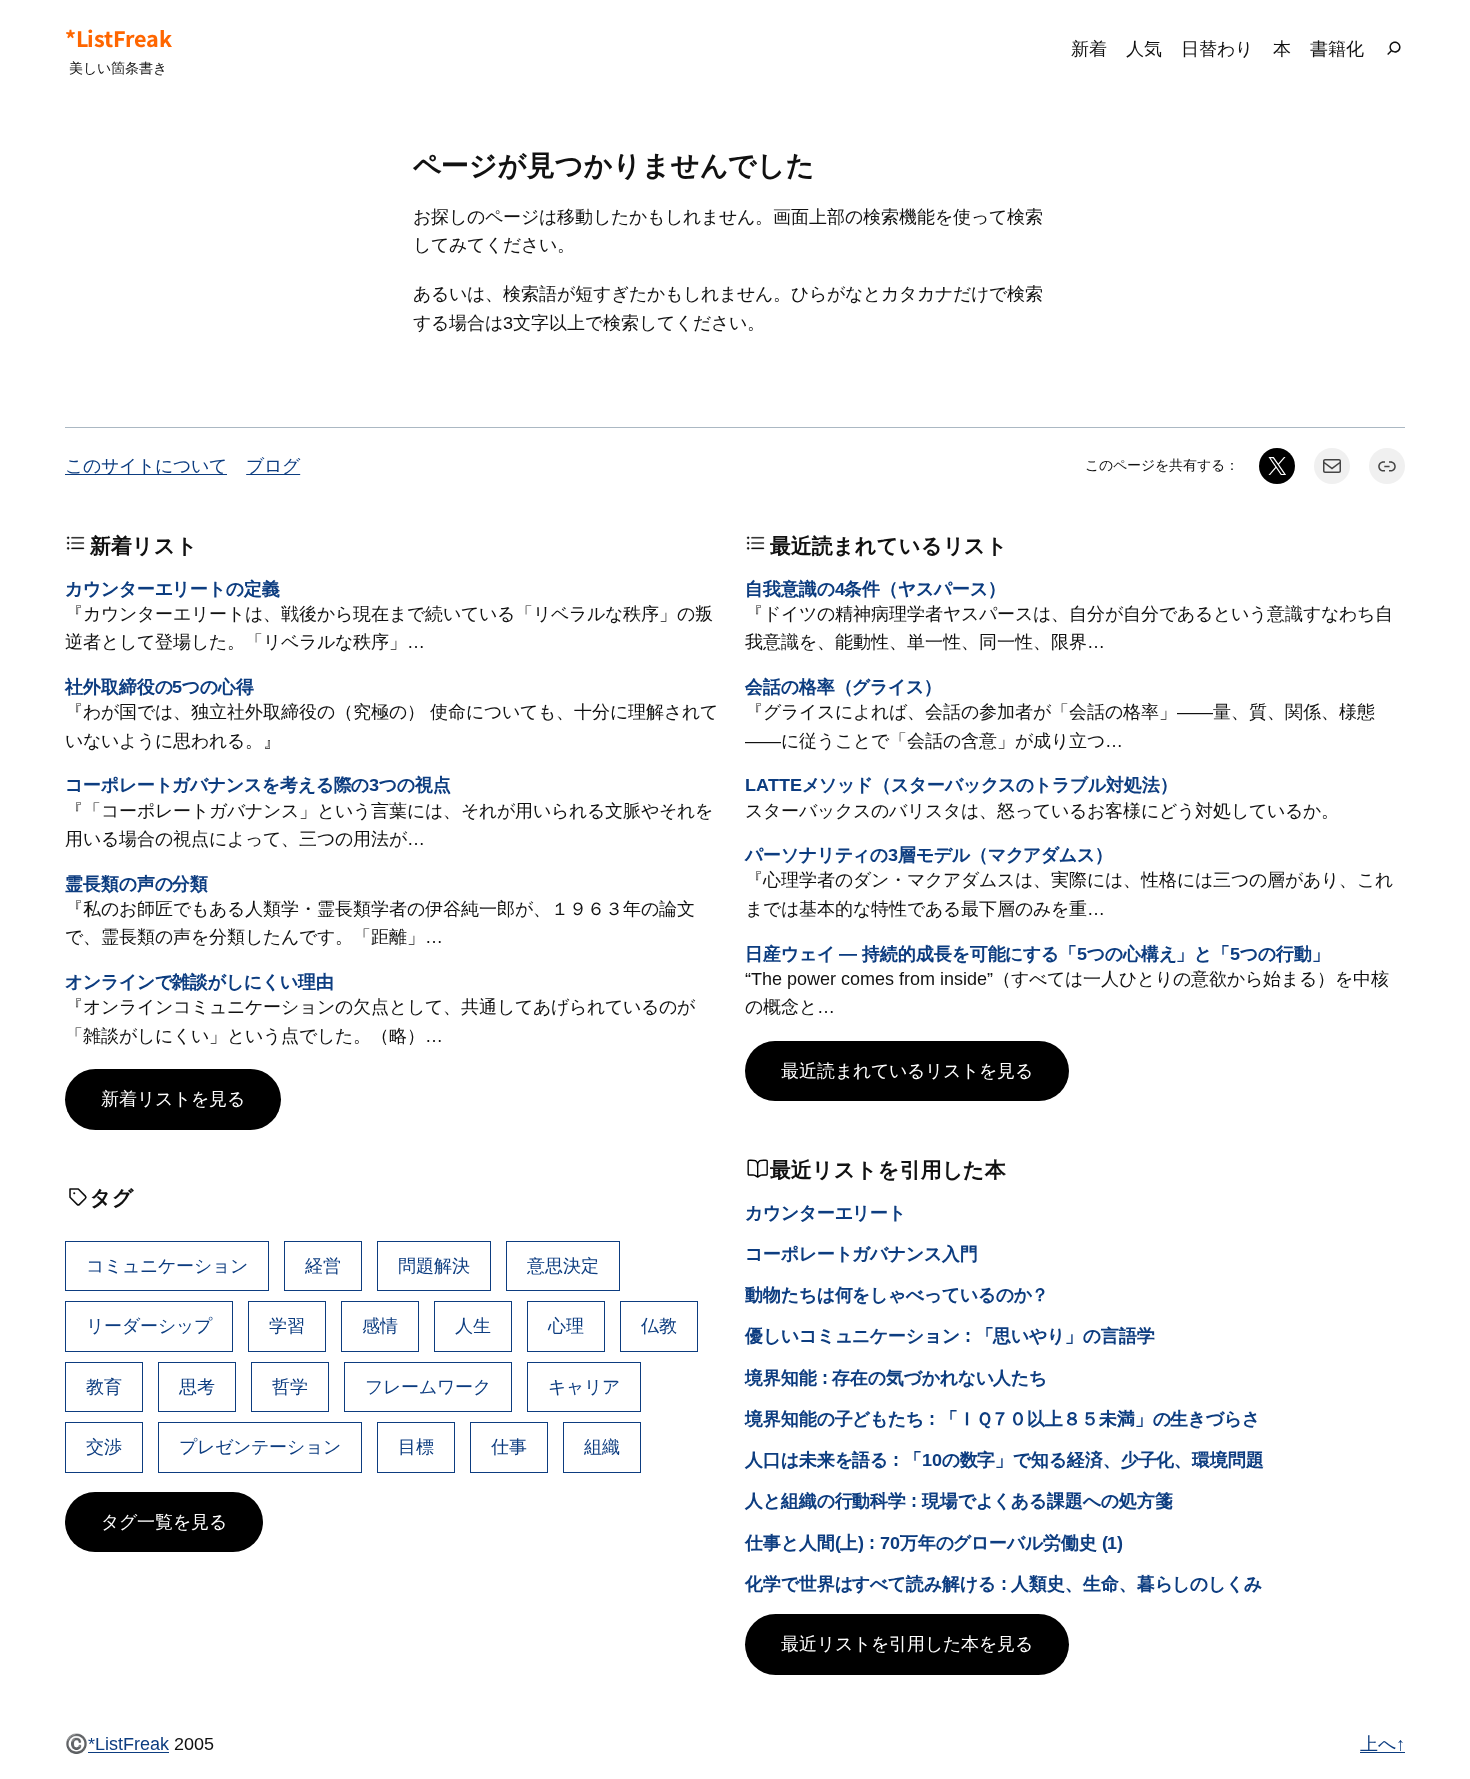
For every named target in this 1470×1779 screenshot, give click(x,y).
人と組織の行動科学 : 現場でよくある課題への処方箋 (958, 1500)
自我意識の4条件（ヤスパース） (875, 588)
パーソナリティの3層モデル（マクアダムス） (929, 854)
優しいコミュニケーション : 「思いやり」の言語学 (950, 1335)
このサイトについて (146, 465)
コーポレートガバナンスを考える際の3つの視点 (258, 784)
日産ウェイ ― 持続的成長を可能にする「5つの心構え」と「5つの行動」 (1037, 953)
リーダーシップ (149, 1325)
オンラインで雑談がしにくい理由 (199, 981)
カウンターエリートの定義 (172, 588)
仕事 (509, 1446)
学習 (287, 1325)
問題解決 (434, 1265)
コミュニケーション (167, 1265)
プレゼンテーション (260, 1446)
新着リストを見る (173, 1098)
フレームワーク (428, 1386)
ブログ (273, 465)
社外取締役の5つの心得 (159, 686)
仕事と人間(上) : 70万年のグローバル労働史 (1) (934, 1542)
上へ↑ (1382, 1743)
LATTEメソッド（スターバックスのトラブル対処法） (961, 784)
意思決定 (563, 1265)
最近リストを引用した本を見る (907, 1643)
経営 (323, 1265)
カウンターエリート (825, 1212)
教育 (104, 1386)
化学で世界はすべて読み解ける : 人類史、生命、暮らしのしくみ (1003, 1583)
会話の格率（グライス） (843, 686)
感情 (380, 1325)
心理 (566, 1325)
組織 (602, 1446)
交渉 (104, 1446)
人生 (473, 1325)
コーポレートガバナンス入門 (861, 1253)
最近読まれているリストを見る (907, 1070)
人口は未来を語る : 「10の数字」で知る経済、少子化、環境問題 (1004, 1459)
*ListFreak (118, 38)
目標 (416, 1446)
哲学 (290, 1386)
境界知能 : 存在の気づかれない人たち (896, 1377)
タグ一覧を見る (164, 1521)
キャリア (584, 1386)
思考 (197, 1386)
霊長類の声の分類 (136, 883)
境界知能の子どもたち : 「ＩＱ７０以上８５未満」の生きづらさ (1002, 1418)
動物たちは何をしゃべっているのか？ (897, 1294)
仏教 (659, 1325)
